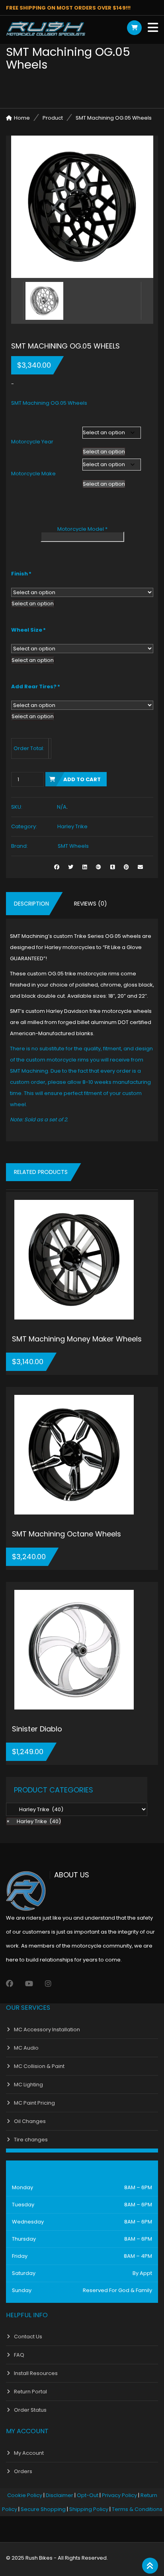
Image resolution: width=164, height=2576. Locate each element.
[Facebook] (10, 1984)
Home (22, 118)
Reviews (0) (91, 904)
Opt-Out (88, 2495)
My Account (29, 2453)
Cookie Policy (25, 2495)
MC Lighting (28, 2085)
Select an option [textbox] (104, 452)
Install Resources (36, 2373)
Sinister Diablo (37, 1729)
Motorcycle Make (33, 474)
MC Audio (26, 2048)
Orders (23, 2471)
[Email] (140, 867)
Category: (24, 826)
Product (53, 118)
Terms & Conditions (137, 2509)
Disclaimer (60, 2495)
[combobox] (104, 452)
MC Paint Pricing (34, 2103)
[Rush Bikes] (46, 29)
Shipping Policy (89, 2509)
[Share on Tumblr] (112, 867)
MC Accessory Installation (47, 2029)
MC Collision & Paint (39, 2066)
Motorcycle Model (82, 529)
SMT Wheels (73, 846)
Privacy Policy (119, 2495)
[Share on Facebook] (57, 867)
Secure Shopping (43, 2509)
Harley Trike (72, 826)
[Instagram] (48, 1984)
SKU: (17, 807)
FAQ (19, 2355)
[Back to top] (150, 2566)
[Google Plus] (99, 867)
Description (31, 904)
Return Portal (30, 2392)
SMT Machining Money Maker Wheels (77, 1339)
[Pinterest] (126, 867)
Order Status (30, 2410)
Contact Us (28, 2337)
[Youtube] (29, 1984)
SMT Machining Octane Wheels (66, 1534)
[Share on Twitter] (71, 867)
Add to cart (82, 779)
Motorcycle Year (32, 442)
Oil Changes (30, 2121)
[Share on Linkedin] (85, 867)
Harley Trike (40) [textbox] (34, 1821)
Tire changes (31, 2140)
